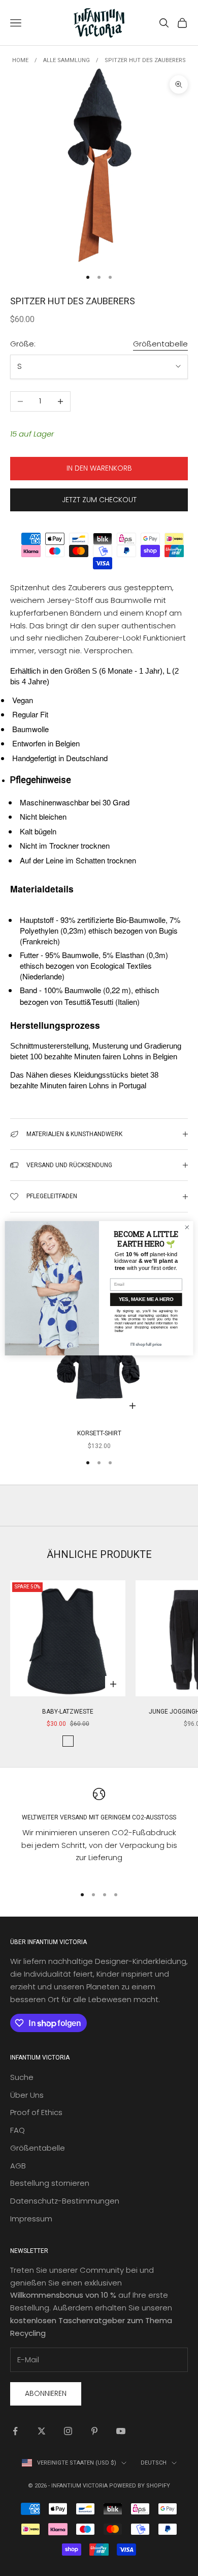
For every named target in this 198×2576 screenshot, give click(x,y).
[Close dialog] (187, 1227)
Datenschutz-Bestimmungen (65, 2201)
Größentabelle (160, 344)
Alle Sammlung (67, 60)
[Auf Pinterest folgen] (94, 2431)
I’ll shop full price (146, 1344)
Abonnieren (46, 2393)
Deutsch (154, 2463)
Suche (22, 2077)
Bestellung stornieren (50, 2183)
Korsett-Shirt (99, 1433)
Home (20, 60)
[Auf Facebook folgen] (15, 2431)
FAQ (18, 2130)
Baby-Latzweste (68, 1712)
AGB (18, 2166)
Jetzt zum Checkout (99, 500)
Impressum (31, 2219)
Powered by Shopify (140, 2486)
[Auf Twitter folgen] (42, 2431)
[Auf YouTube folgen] (121, 2431)
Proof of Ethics (36, 2112)
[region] (99, 1832)
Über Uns (27, 2095)
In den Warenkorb (99, 468)
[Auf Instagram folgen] (68, 2431)
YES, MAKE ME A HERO (146, 1299)
